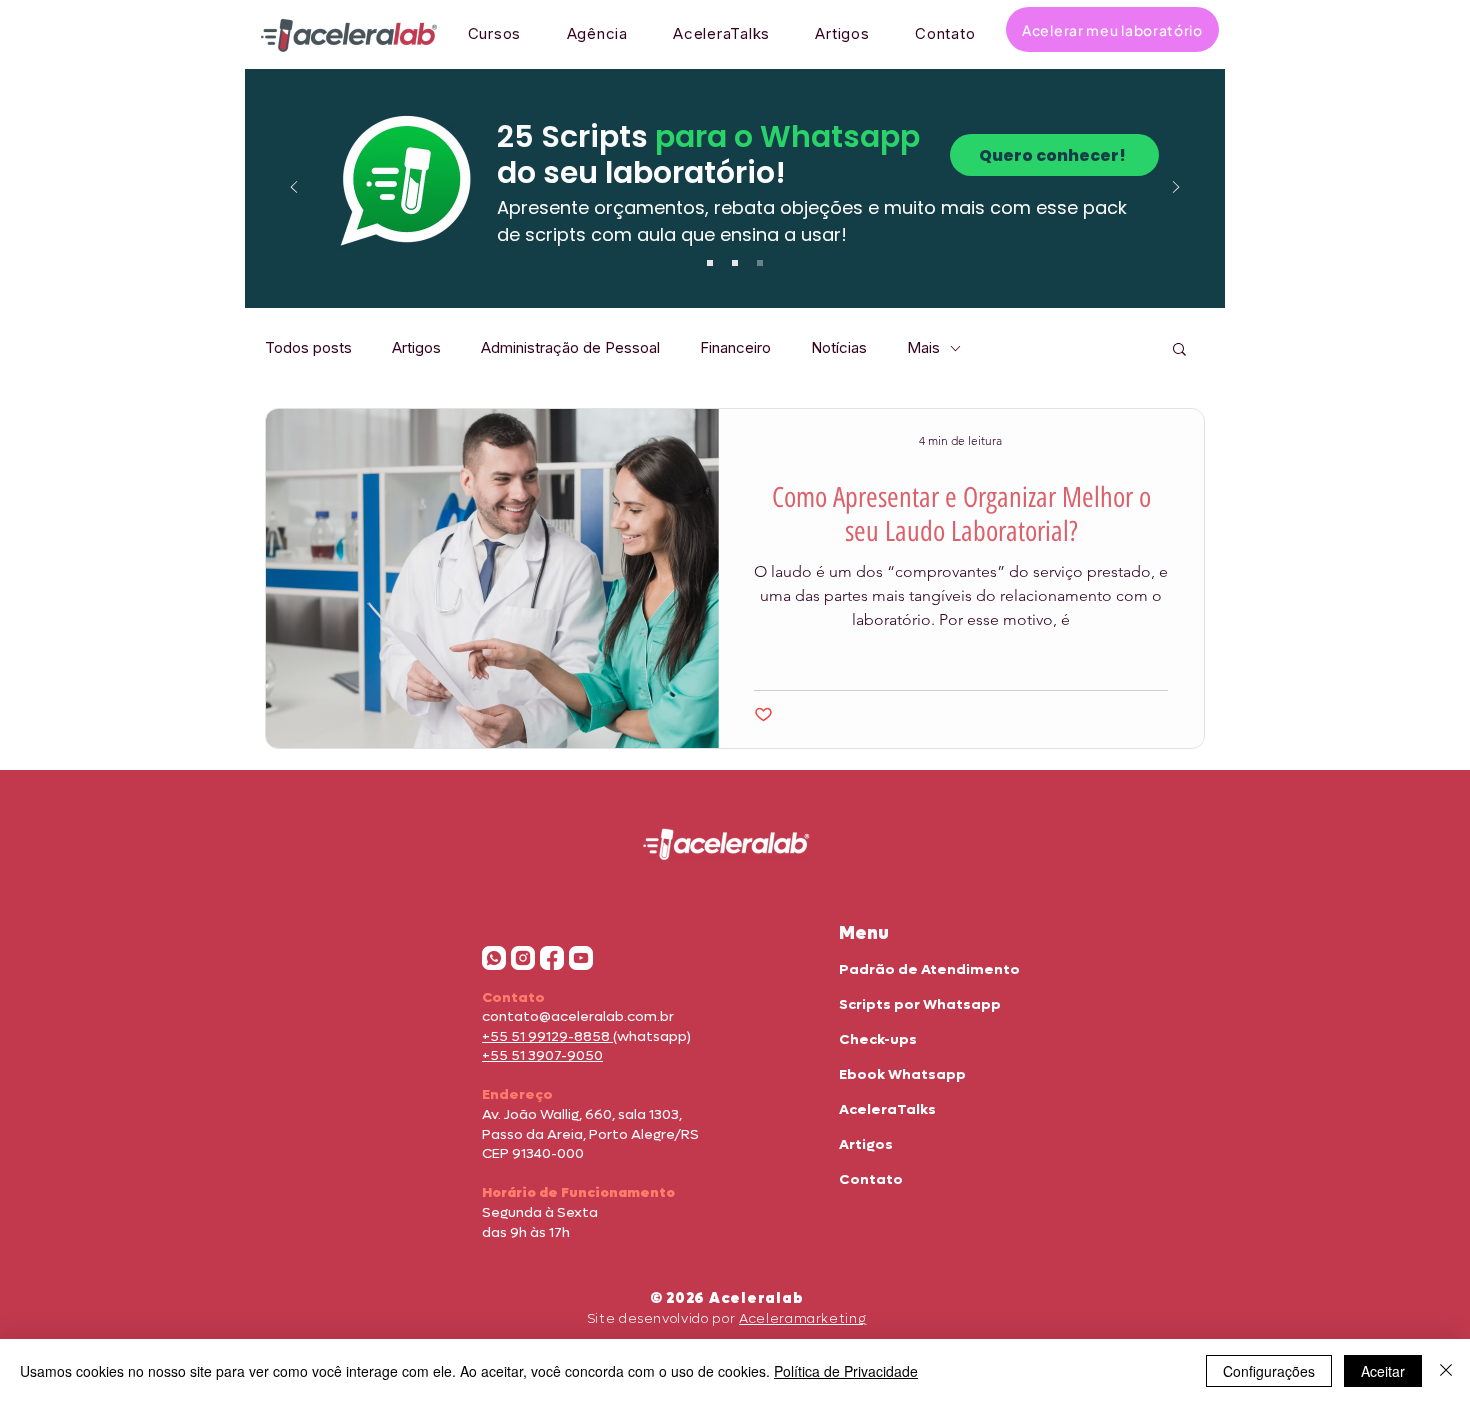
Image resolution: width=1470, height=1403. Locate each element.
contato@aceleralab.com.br (578, 1016)
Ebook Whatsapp (902, 1074)
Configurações (1269, 1371)
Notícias (839, 348)
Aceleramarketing (802, 1318)
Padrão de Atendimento (929, 969)
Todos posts (308, 348)
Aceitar (1383, 1371)
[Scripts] (735, 263)
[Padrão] (710, 263)
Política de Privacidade (846, 1371)
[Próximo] (1176, 188)
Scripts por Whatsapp (920, 1004)
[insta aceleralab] (523, 958)
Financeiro (735, 348)
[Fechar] (1446, 1371)
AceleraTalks (887, 1109)
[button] (1179, 350)
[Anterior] (294, 188)
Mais (923, 348)
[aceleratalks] (581, 958)
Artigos (416, 348)
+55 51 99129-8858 (547, 1036)
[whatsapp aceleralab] (494, 958)
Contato (871, 1179)
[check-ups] (760, 263)
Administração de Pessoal (570, 348)
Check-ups (878, 1039)
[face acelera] (552, 958)
